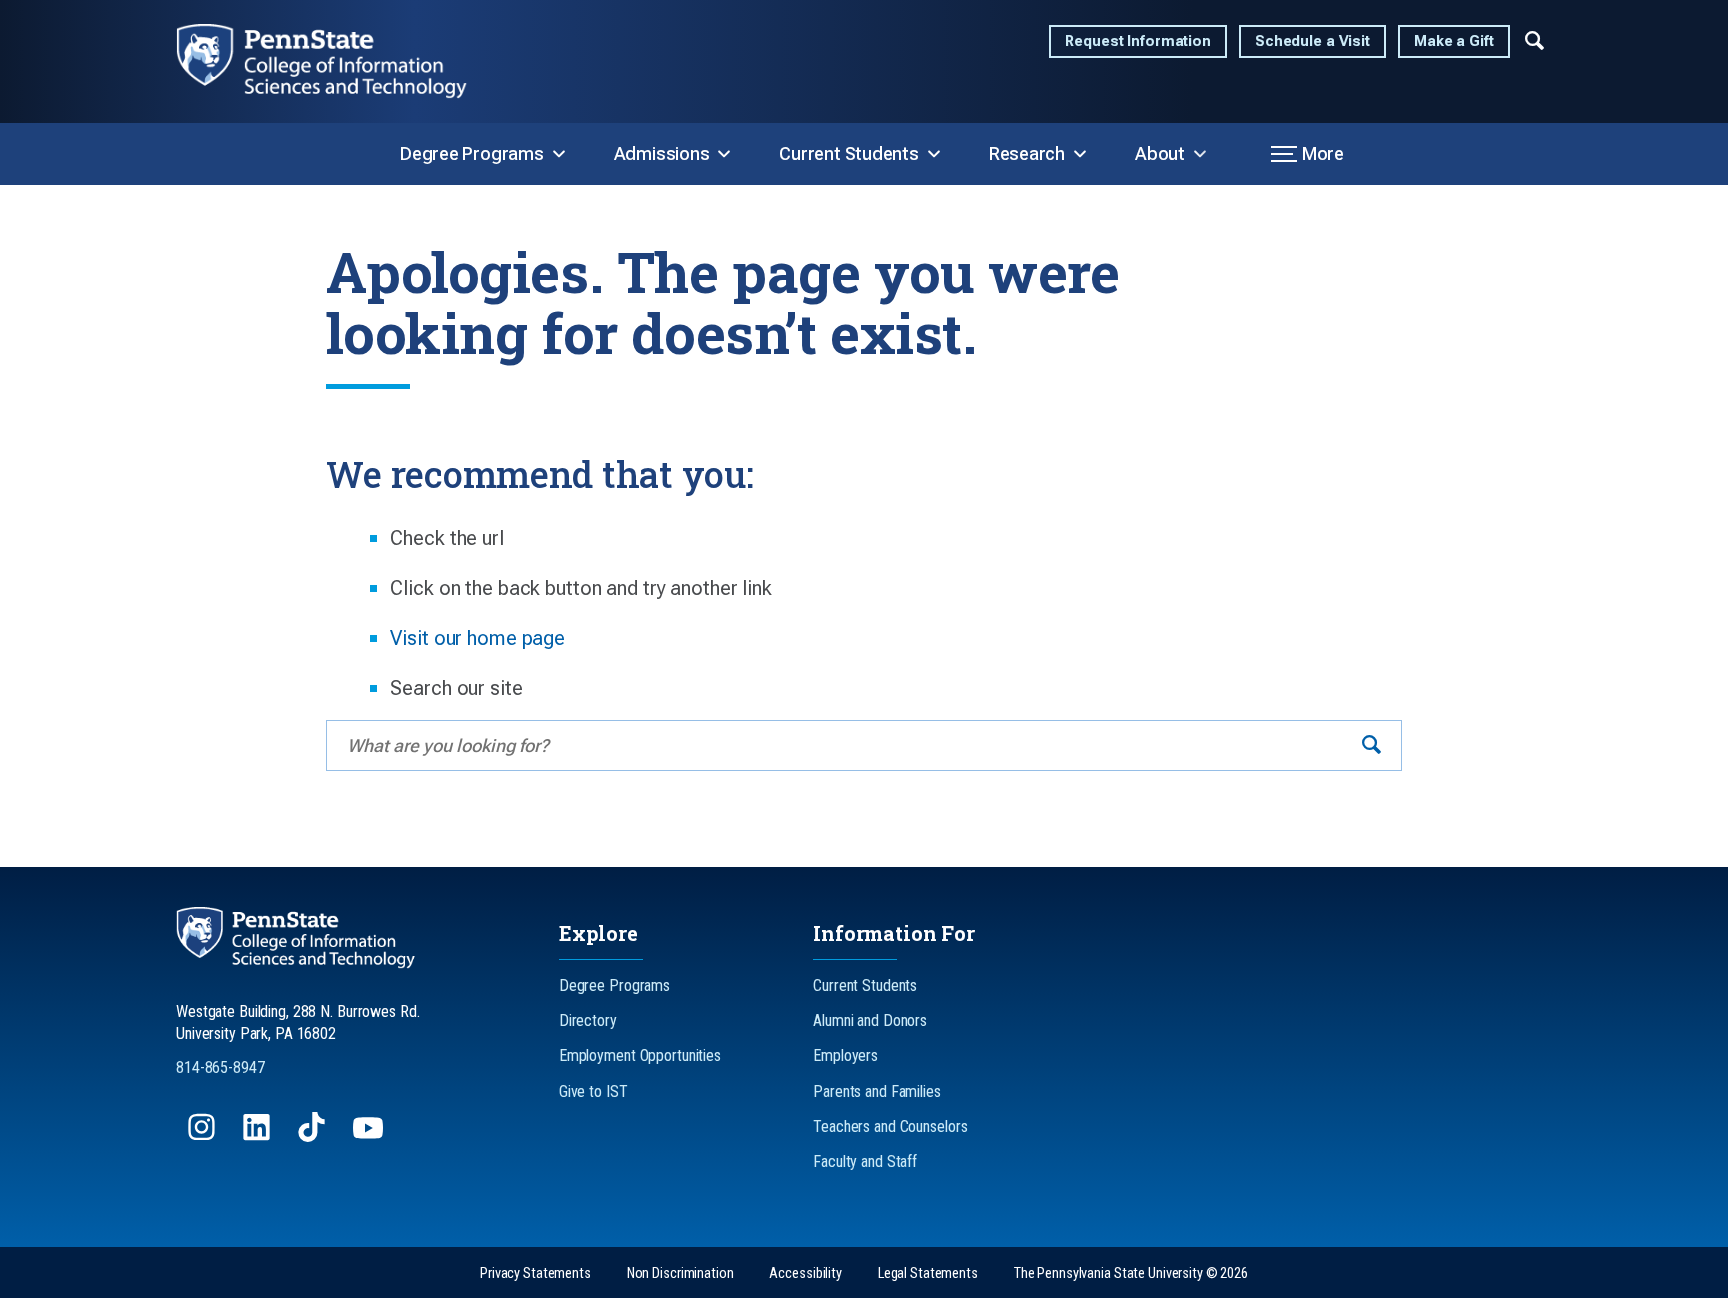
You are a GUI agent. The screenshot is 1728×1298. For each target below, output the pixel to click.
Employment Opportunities (640, 1055)
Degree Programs (472, 153)
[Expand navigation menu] (1534, 39)
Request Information (1138, 41)
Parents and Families (877, 1091)
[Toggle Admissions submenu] (724, 154)
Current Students (848, 153)
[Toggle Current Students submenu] (934, 154)
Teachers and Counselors (890, 1126)
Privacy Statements (535, 1273)
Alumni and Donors (870, 1020)
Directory (588, 1020)
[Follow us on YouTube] (370, 1136)
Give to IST (593, 1091)
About (1160, 153)
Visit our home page (477, 638)
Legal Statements (928, 1273)
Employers (845, 1055)
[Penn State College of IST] (338, 61)
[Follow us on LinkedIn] (258, 1136)
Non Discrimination (680, 1273)
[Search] (1371, 745)
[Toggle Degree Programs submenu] (559, 154)
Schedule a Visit (1312, 41)
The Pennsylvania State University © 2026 (1131, 1273)
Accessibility (805, 1273)
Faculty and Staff (865, 1161)
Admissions (662, 153)
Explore (598, 933)
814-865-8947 (220, 1067)
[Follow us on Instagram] (203, 1136)
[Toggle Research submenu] (1080, 154)
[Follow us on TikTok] (313, 1136)
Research (1027, 153)
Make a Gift (1454, 41)
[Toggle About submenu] (1200, 154)
